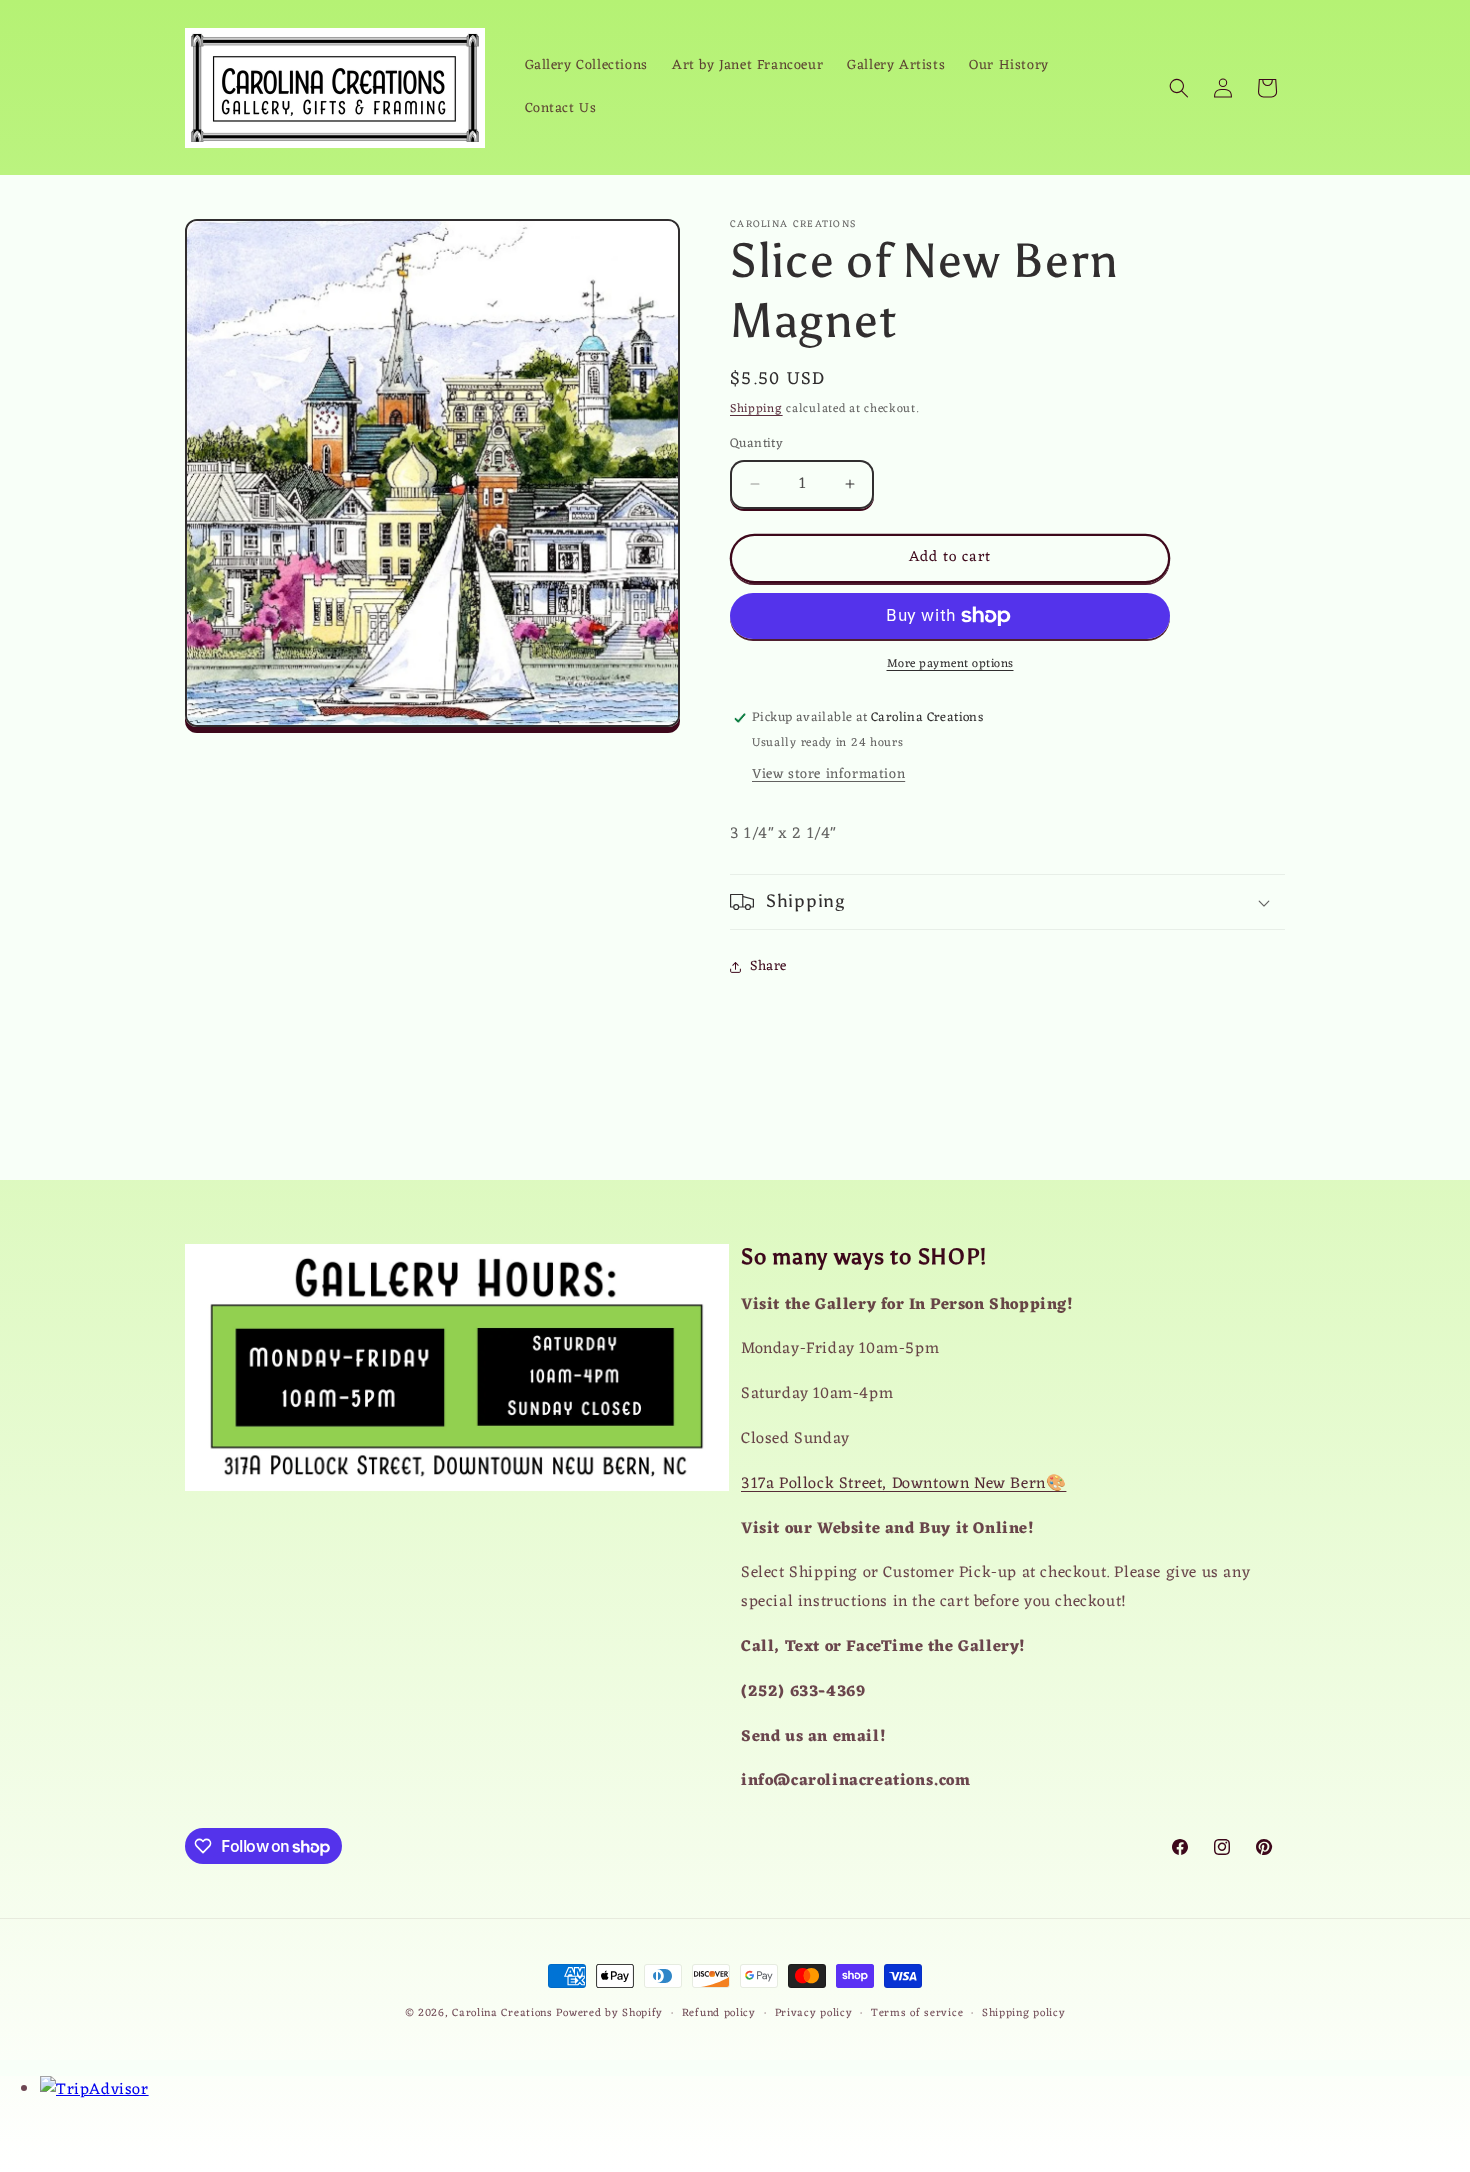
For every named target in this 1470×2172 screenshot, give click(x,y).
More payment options (950, 664)
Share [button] (768, 966)
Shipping (756, 409)
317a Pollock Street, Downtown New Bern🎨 (903, 1484)
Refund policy (719, 2013)
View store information (828, 774)
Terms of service (917, 2013)
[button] (1179, 88)
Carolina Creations (502, 2013)
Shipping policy (1024, 2013)
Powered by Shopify (609, 2013)
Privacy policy (814, 2013)
